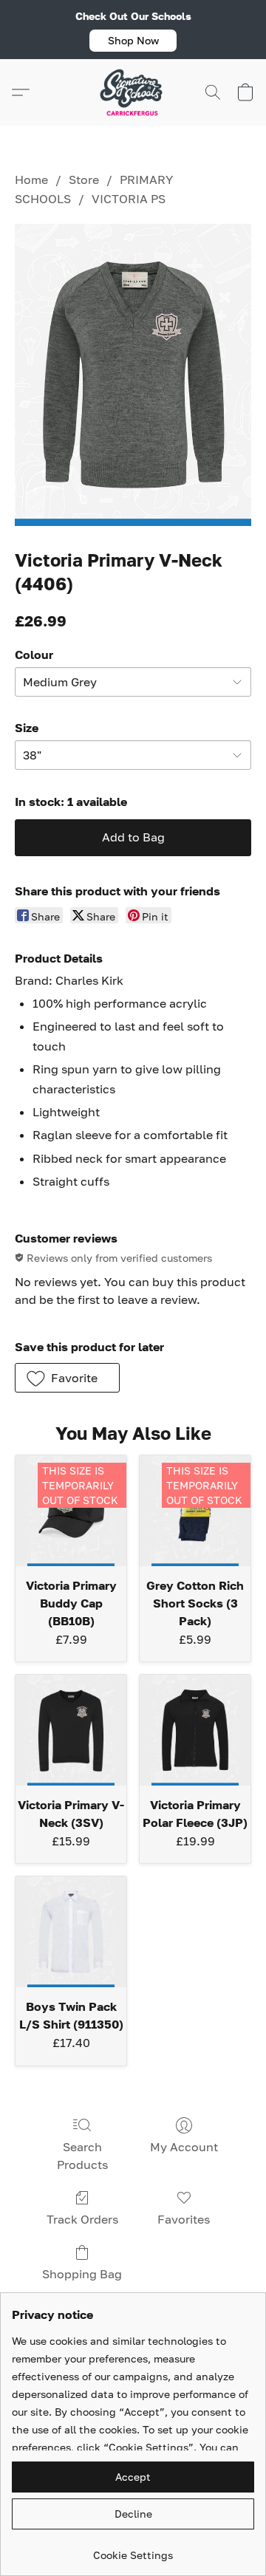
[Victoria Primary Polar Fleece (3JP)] (195, 1730)
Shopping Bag (82, 2274)
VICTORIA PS (129, 199)
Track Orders (82, 2219)
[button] (133, 41)
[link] (133, 2550)
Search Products (82, 2156)
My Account (184, 2147)
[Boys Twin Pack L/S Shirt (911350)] (71, 1932)
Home (31, 180)
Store (84, 180)
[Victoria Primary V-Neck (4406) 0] (133, 375)
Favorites (184, 2219)
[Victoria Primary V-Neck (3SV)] (71, 1730)
